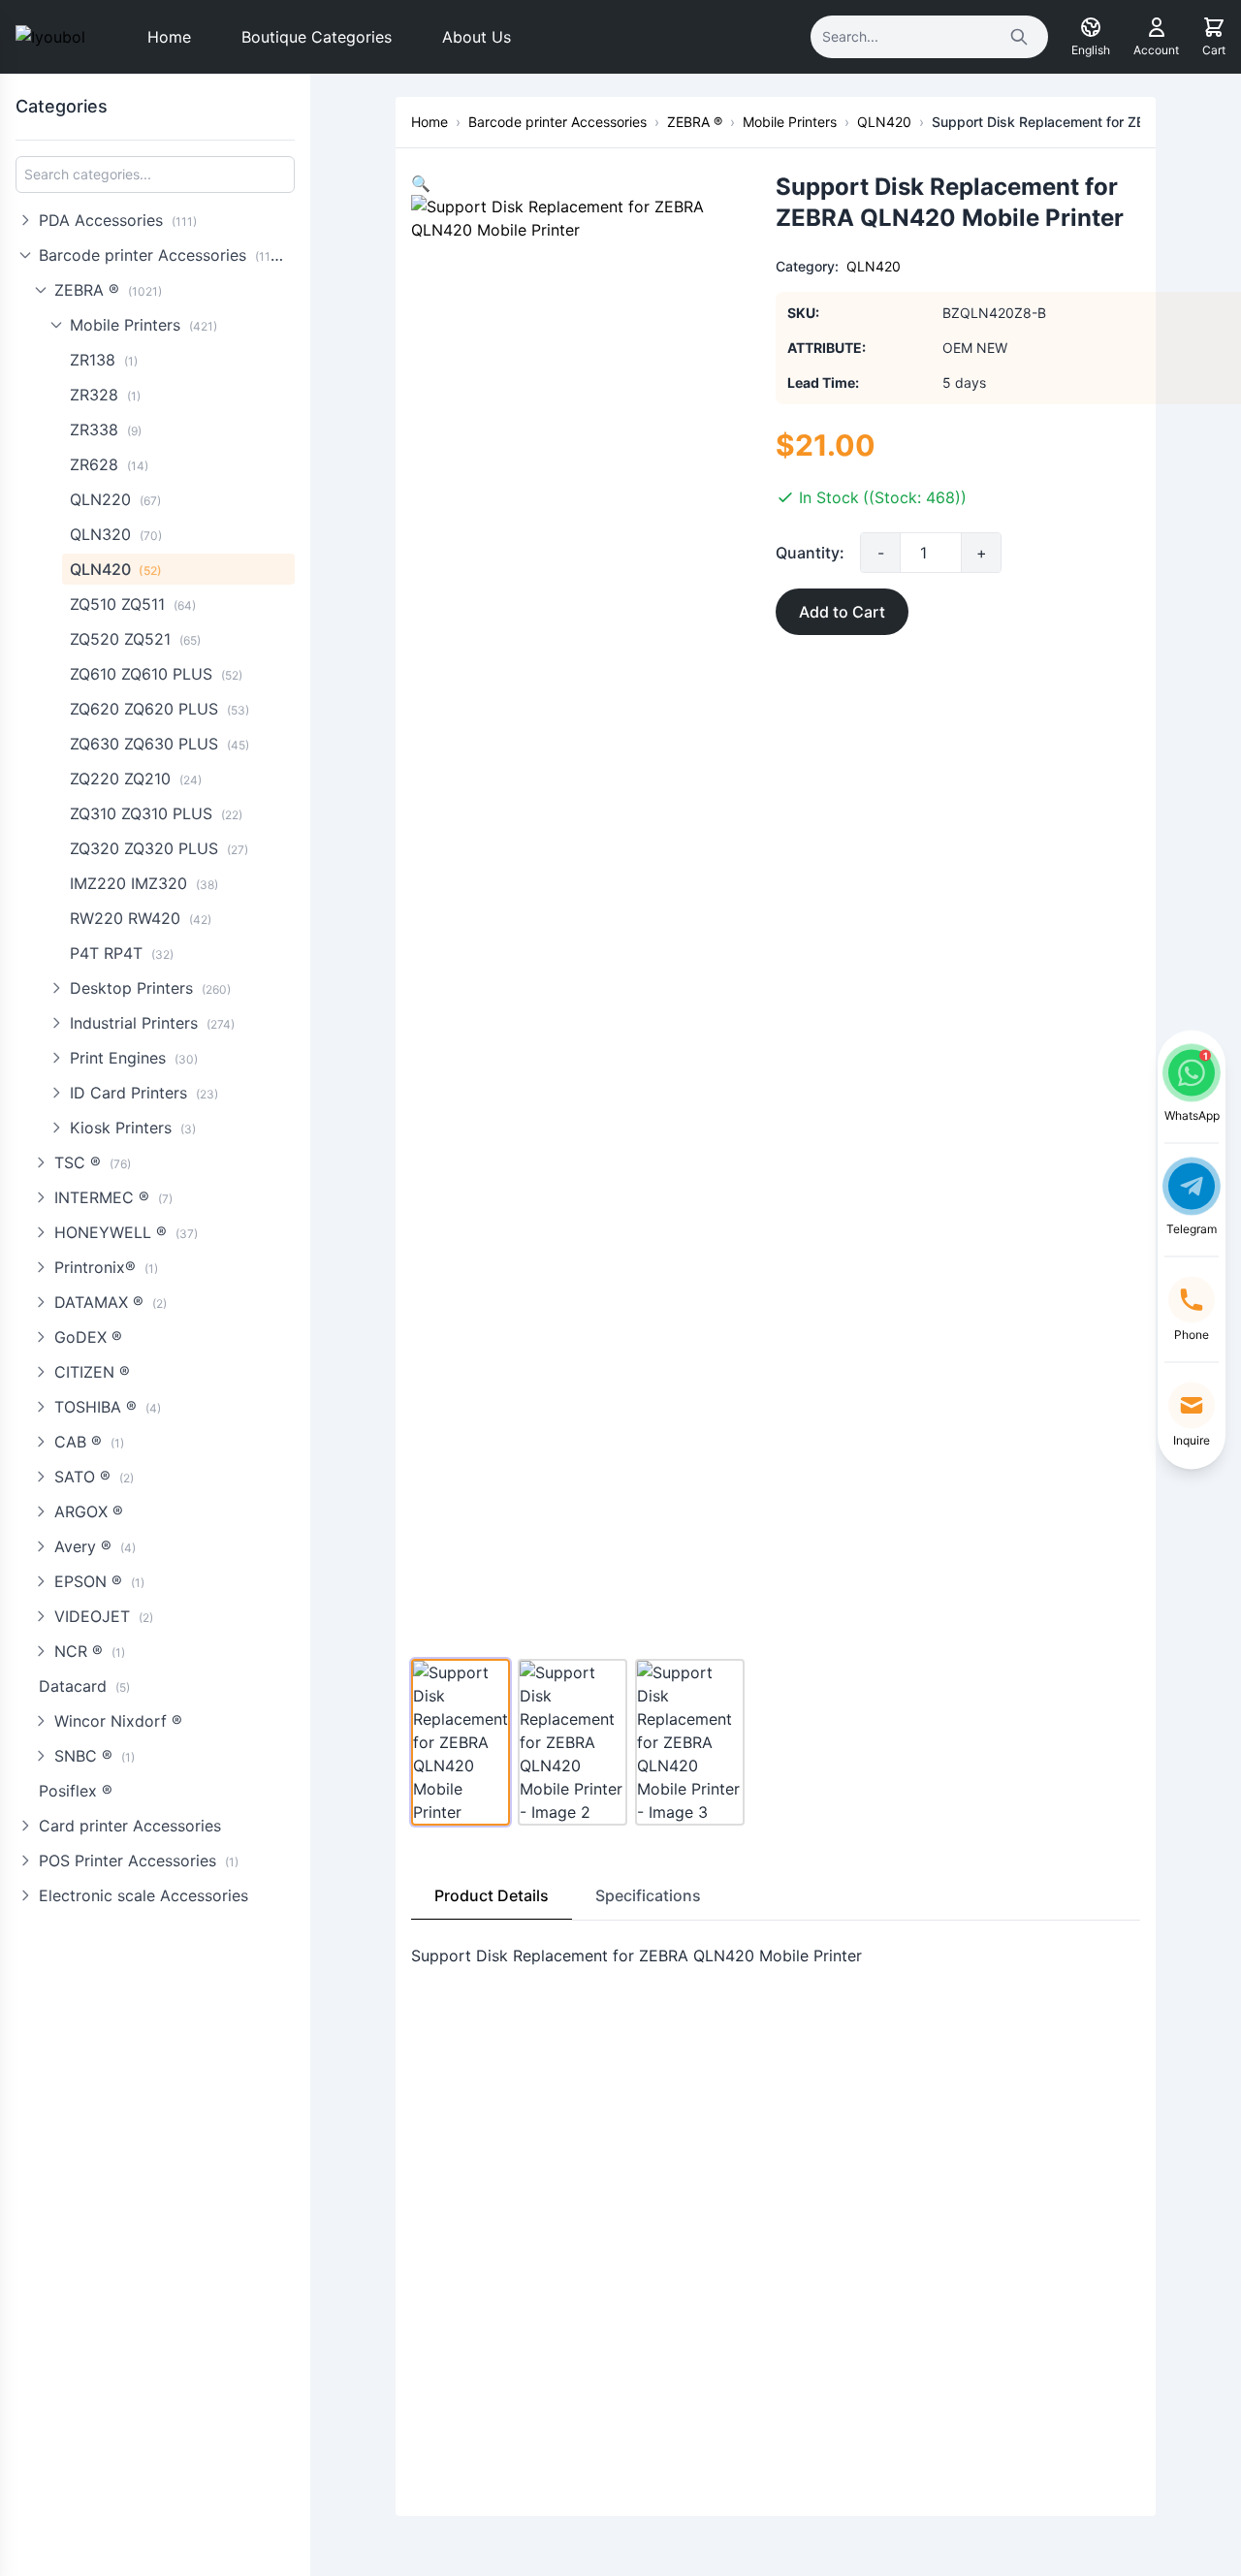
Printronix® (106, 1267)
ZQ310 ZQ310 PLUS (156, 813)
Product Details (492, 1895)
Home (169, 37)
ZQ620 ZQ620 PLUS (159, 709)
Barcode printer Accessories (164, 255)
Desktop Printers (150, 988)
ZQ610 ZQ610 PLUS (156, 674)
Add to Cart (842, 612)
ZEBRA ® (108, 290)
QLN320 (116, 534)
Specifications (648, 1895)
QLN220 (115, 499)
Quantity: (810, 553)
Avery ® (95, 1546)
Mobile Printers (143, 325)
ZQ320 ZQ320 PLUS (159, 848)
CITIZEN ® (92, 1372)
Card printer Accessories (130, 1826)
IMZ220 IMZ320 (144, 883)
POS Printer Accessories (139, 1860)
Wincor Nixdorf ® (118, 1721)
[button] (421, 183)
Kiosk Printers (133, 1128)
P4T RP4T (122, 953)
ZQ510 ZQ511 (133, 604)
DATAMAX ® (111, 1302)
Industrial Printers (152, 1023)
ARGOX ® (89, 1511)
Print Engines (134, 1058)
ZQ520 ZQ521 (135, 639)
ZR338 (106, 429)
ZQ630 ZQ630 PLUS (159, 744)
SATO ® (94, 1477)
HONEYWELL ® (126, 1232)
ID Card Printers (144, 1093)
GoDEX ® (88, 1337)
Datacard (84, 1686)
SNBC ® (95, 1756)
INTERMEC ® (113, 1197)
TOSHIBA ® (108, 1407)
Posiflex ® (76, 1791)
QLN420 (116, 569)
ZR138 (104, 360)
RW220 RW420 (141, 918)
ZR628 (109, 464)
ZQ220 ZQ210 (136, 779)
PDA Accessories (118, 220)
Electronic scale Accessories (143, 1895)
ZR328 (105, 395)
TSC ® (93, 1162)
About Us (477, 37)
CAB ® (89, 1442)
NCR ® (90, 1651)
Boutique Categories (317, 37)
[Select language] (1091, 27)
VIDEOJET (104, 1616)
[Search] (1019, 37)
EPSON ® (99, 1581)
